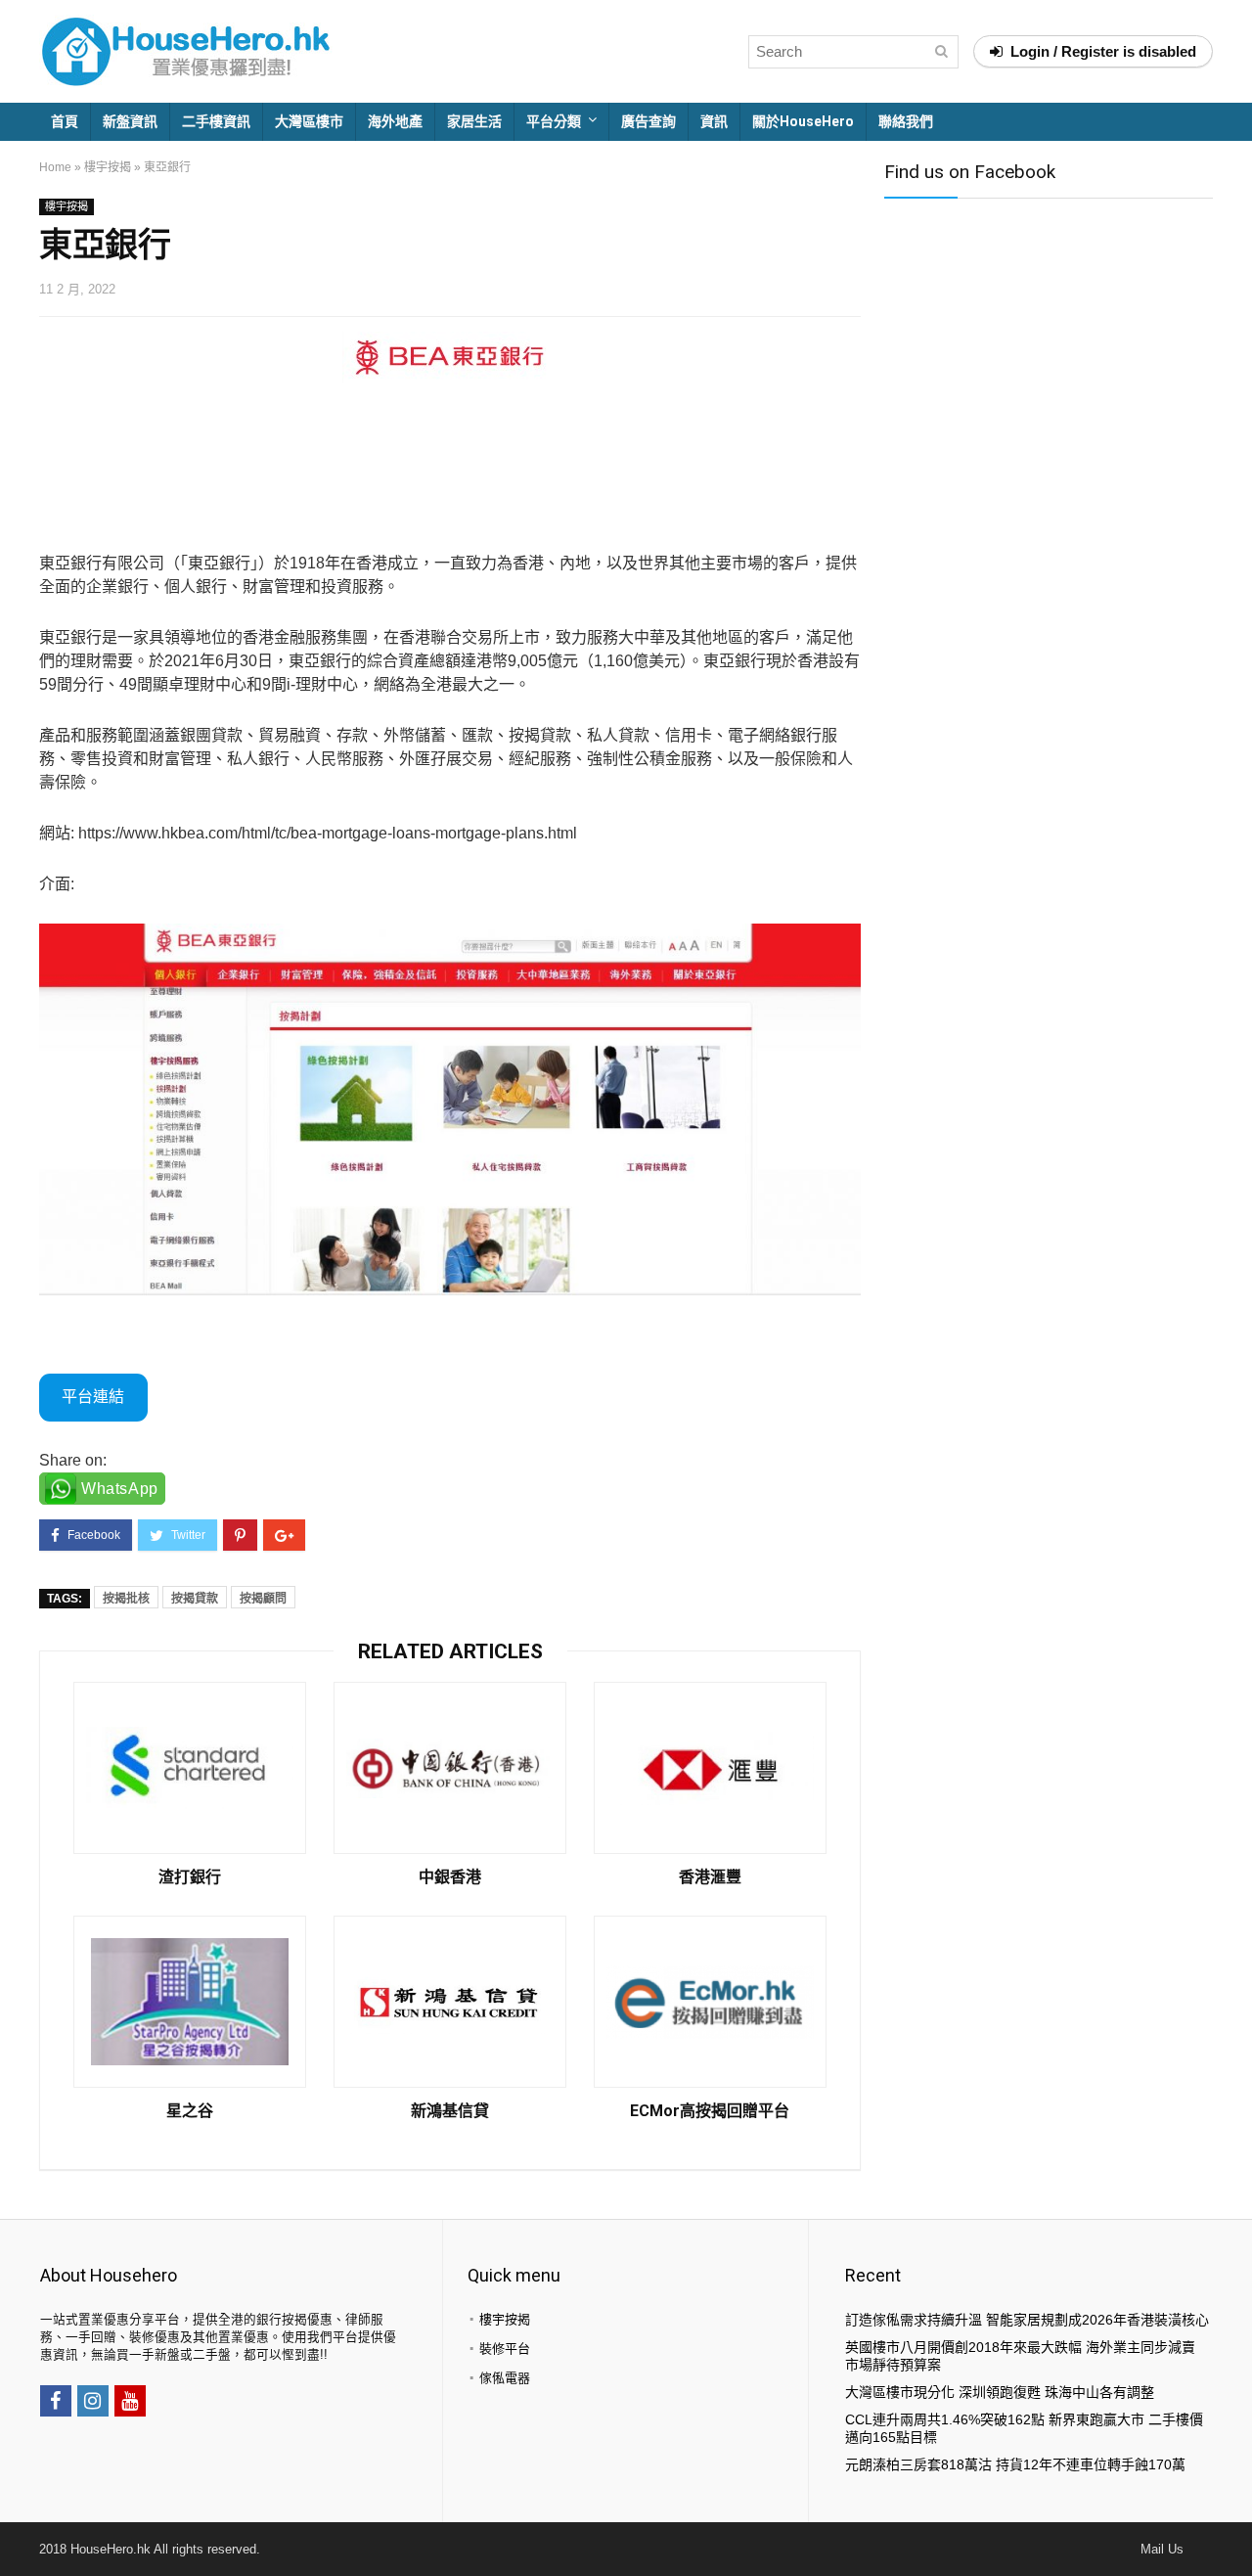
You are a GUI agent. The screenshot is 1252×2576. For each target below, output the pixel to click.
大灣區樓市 (309, 121)
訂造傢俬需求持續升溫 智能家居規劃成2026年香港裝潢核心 (1027, 2320)
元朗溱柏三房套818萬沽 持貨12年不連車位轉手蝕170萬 (1015, 2464)
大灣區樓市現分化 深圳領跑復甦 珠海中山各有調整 (1000, 2392)
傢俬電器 (505, 2378)
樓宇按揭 (108, 167)
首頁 (65, 121)
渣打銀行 (190, 1877)
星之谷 (190, 2111)
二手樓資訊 (216, 121)
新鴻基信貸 (450, 2111)
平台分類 (554, 121)
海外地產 (395, 121)
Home (55, 167)
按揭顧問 (263, 1599)
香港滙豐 (710, 1877)
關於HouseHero (803, 121)
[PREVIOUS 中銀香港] (20, 2527)
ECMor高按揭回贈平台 (710, 2111)
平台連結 (93, 1397)
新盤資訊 (130, 121)
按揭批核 (126, 1599)
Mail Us (1162, 2549)
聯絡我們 (906, 121)
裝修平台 (505, 2349)
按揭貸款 (195, 1599)
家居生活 (474, 121)
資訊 (714, 121)
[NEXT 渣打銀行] (1232, 2527)
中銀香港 (450, 1877)
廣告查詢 (648, 121)
